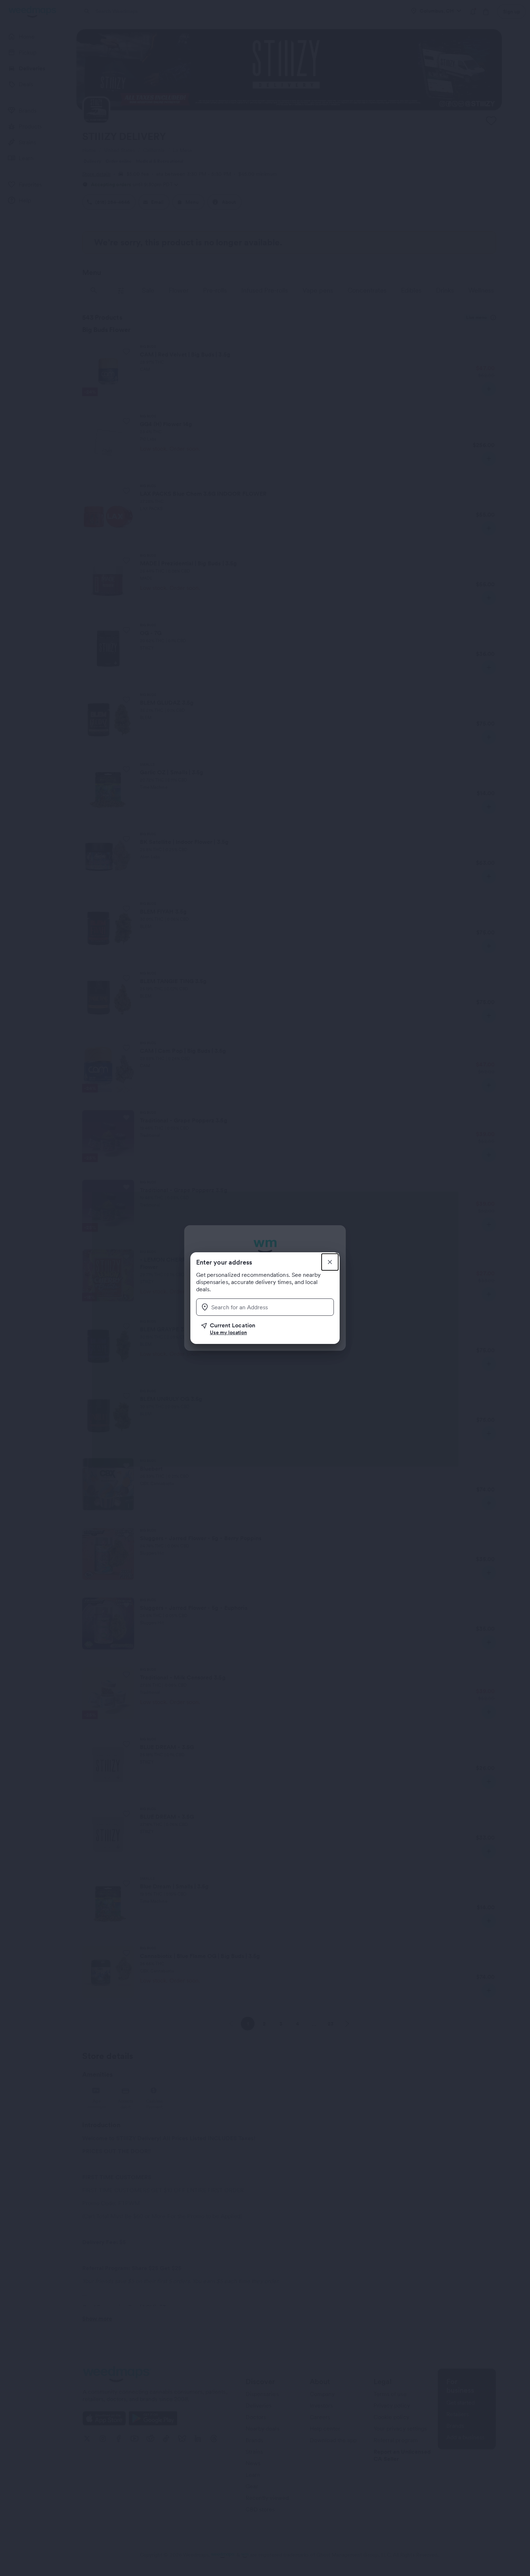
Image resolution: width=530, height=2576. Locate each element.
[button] (268, 1329)
